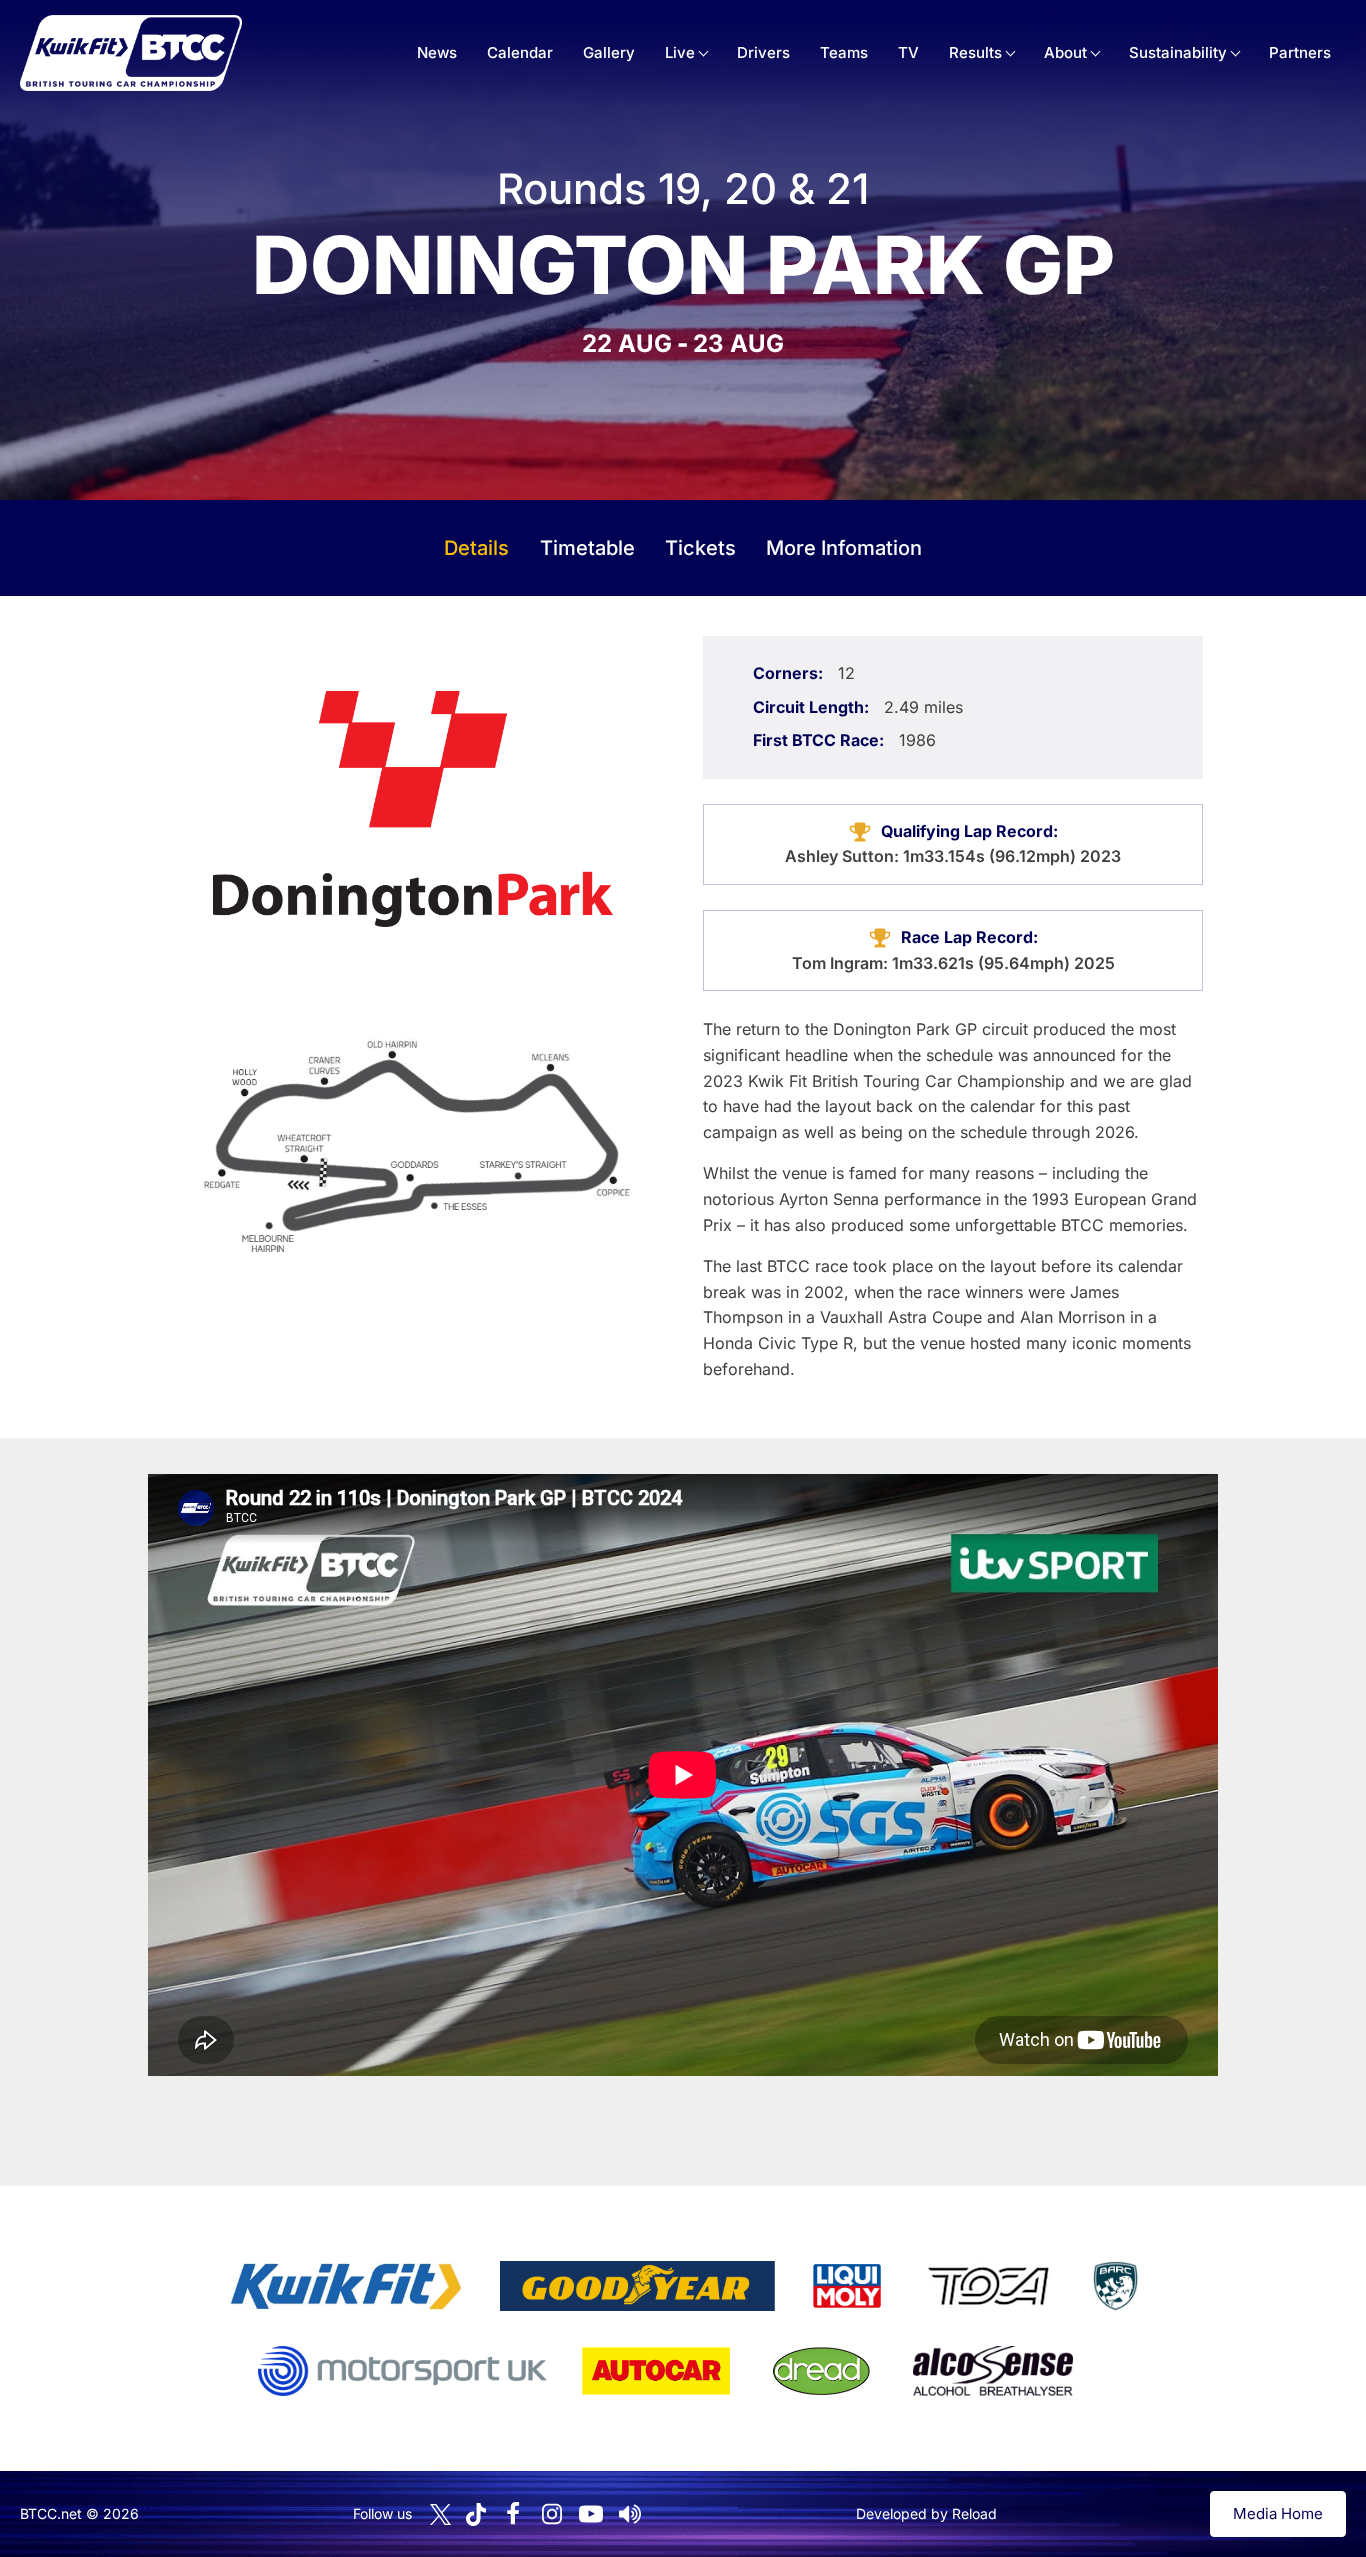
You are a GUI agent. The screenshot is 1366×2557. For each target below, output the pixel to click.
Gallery (609, 52)
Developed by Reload (926, 2513)
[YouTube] (591, 2514)
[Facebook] (513, 2514)
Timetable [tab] (587, 548)
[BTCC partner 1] (346, 2286)
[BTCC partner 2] (637, 2286)
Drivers (763, 52)
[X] (440, 2514)
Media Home (1278, 2513)
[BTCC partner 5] (1115, 2286)
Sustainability (1178, 52)
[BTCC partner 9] (993, 2371)
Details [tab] (476, 548)
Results (975, 52)
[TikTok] (476, 2514)
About (1065, 52)
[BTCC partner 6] (402, 2371)
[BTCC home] (131, 53)
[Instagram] (552, 2514)
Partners (1300, 52)
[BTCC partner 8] (821, 2371)
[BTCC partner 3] (847, 2286)
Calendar (520, 52)
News (437, 52)
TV (908, 52)
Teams (844, 52)
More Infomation (844, 548)
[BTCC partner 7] (656, 2371)
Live (680, 52)
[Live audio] (630, 2514)
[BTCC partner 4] (988, 2286)
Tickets (700, 548)
